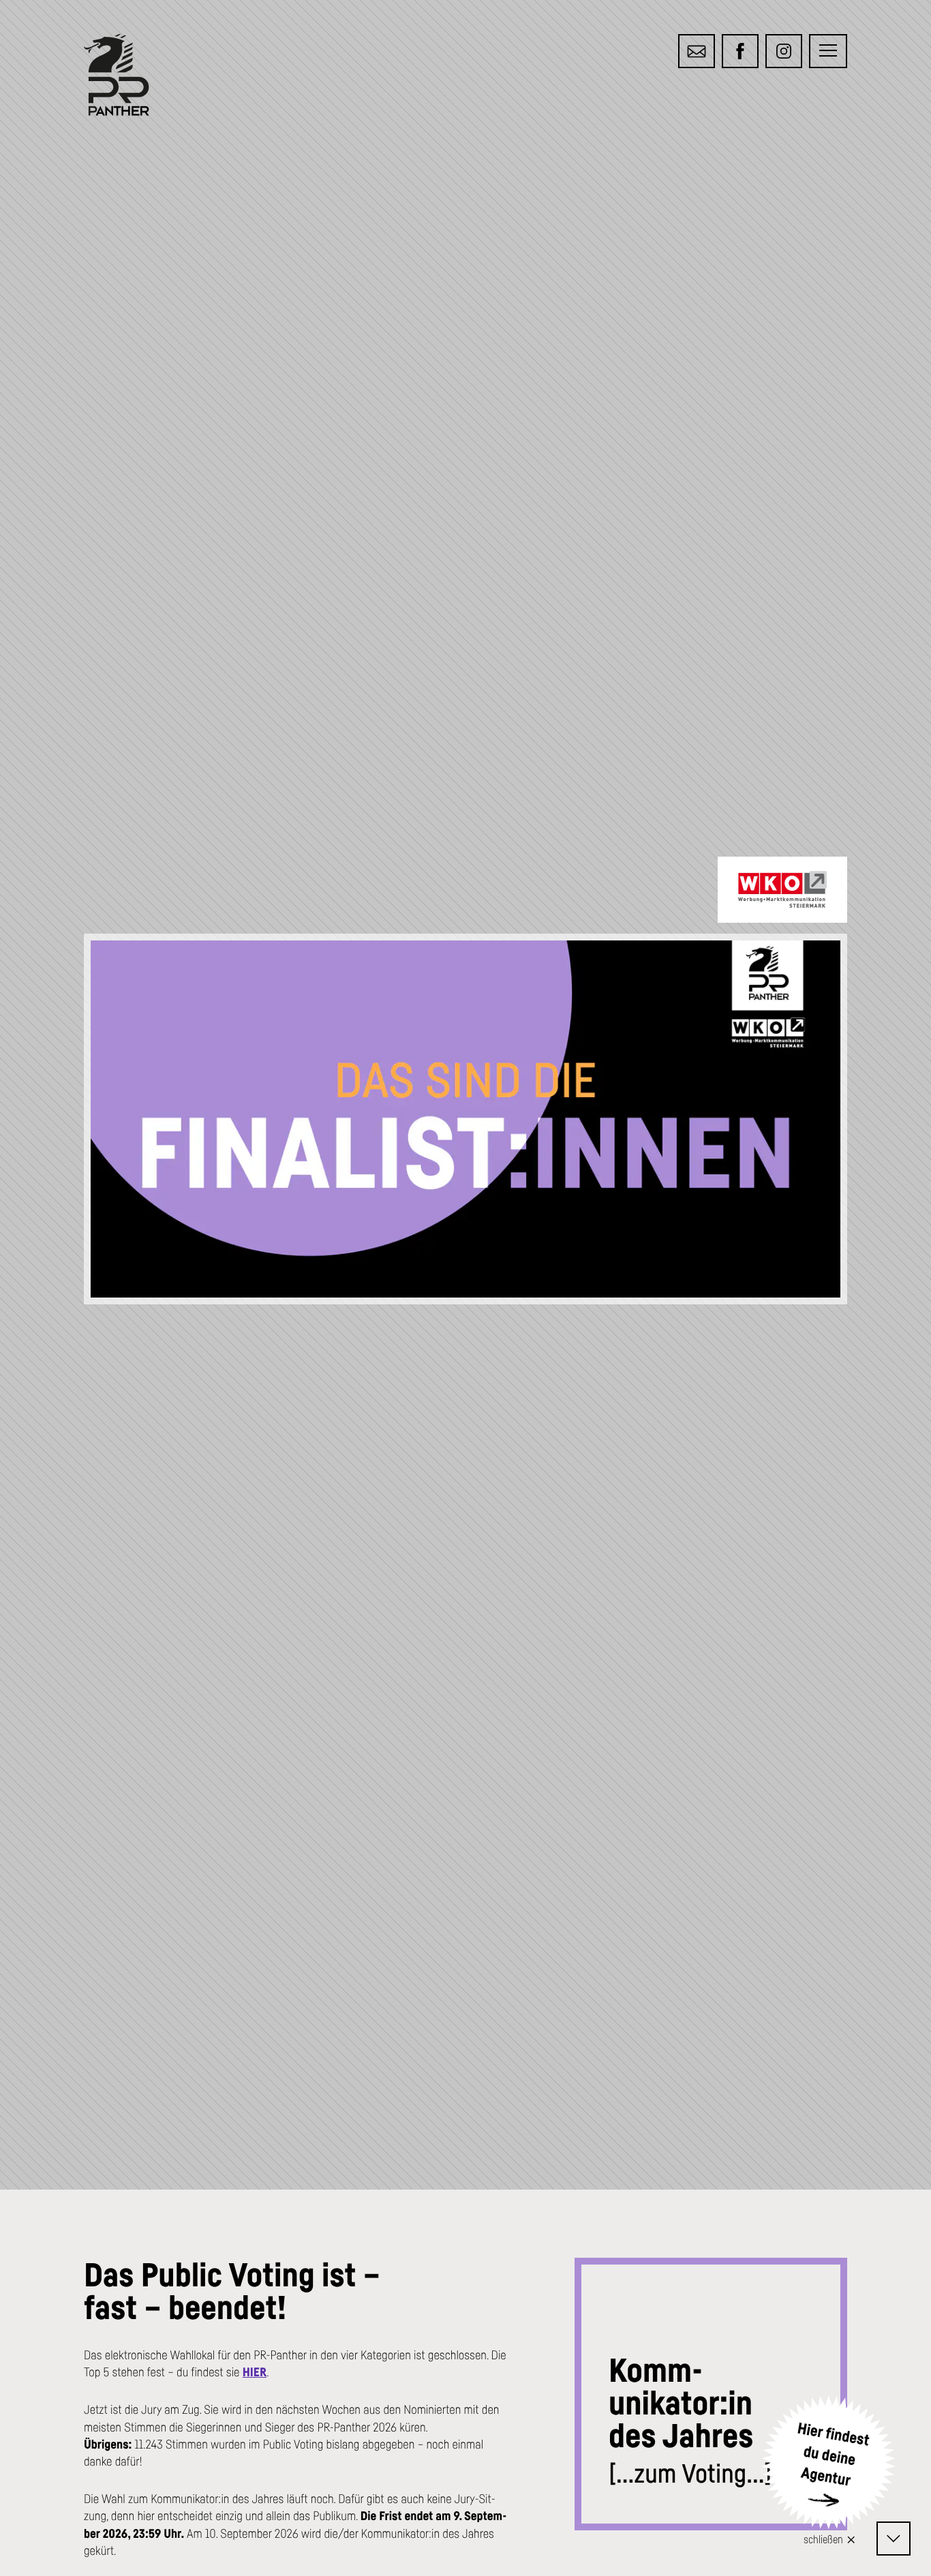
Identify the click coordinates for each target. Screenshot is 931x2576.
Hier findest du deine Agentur (834, 2455)
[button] (828, 51)
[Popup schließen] (852, 2538)
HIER (255, 2372)
